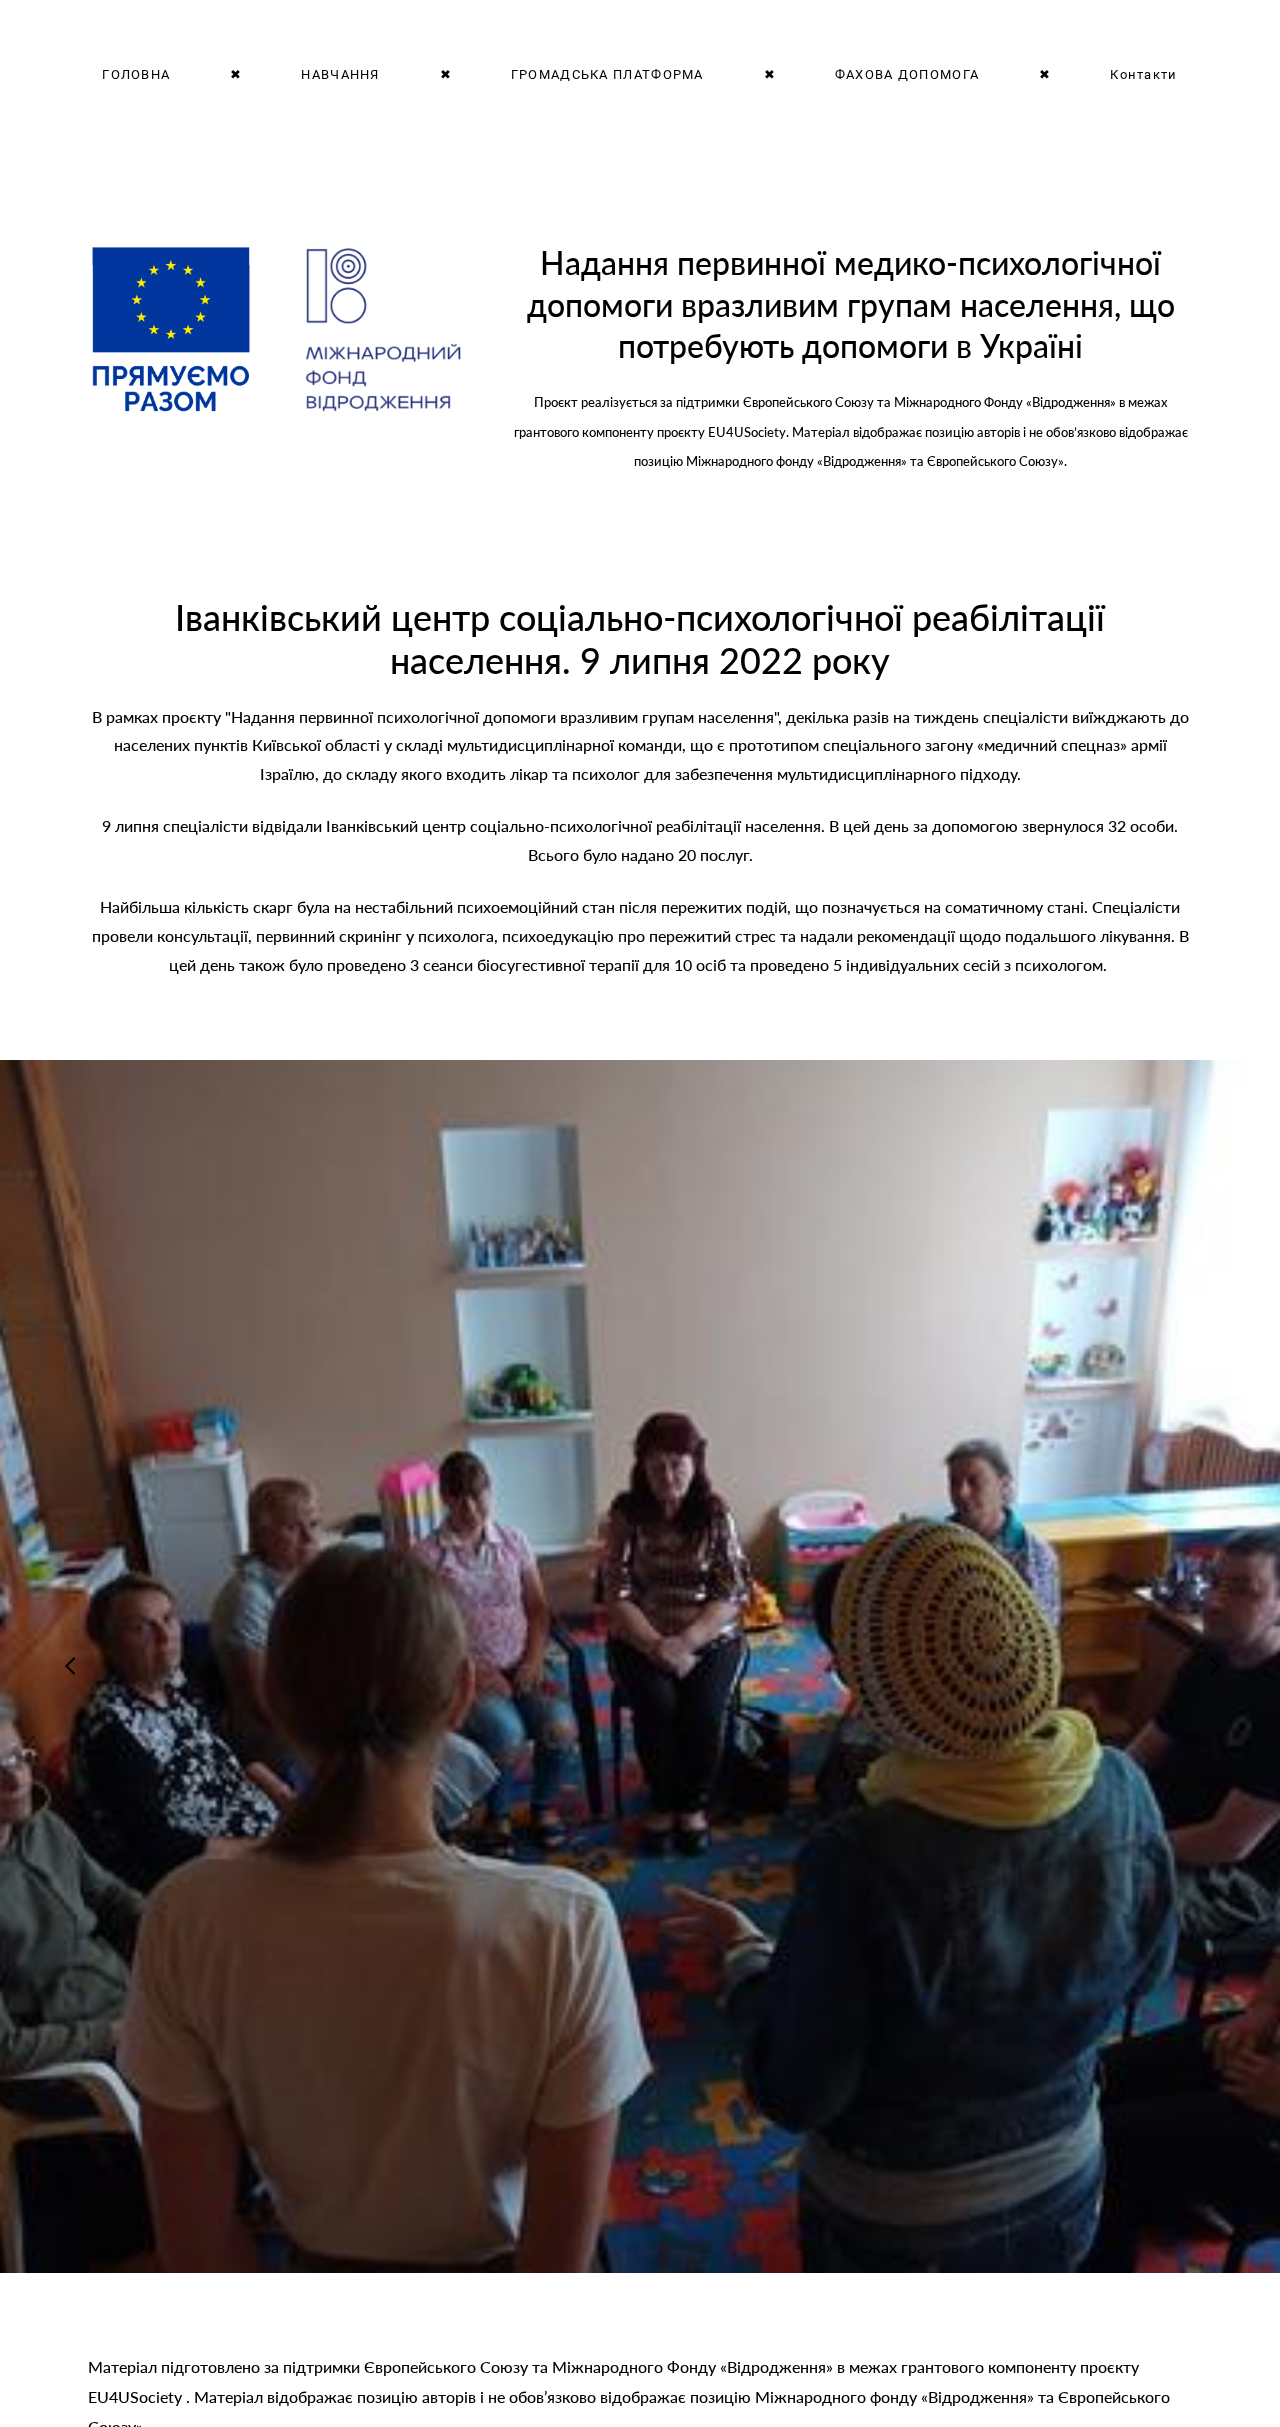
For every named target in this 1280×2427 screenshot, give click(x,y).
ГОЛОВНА (136, 74)
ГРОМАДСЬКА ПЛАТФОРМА (607, 74)
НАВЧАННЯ (340, 74)
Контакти (1143, 74)
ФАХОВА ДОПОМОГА (907, 74)
